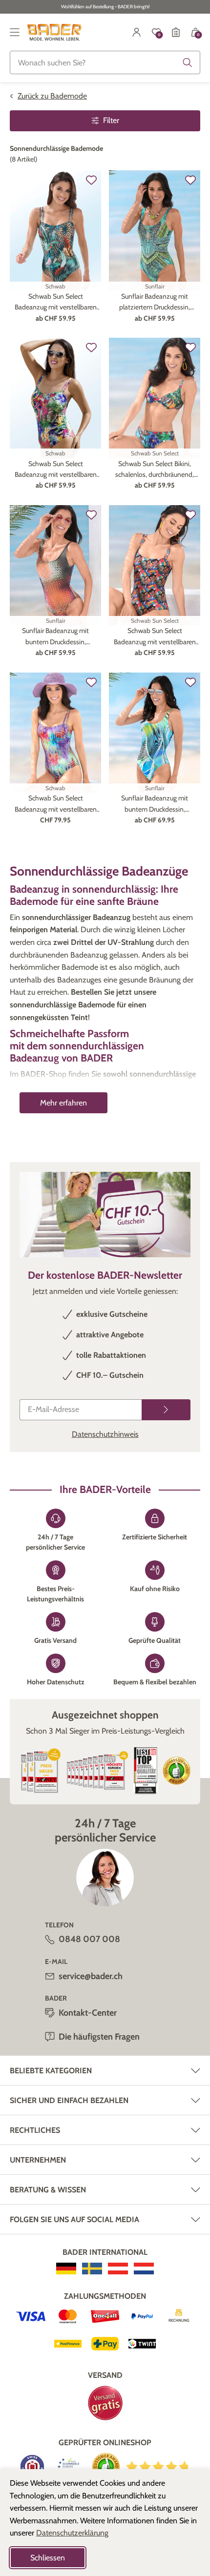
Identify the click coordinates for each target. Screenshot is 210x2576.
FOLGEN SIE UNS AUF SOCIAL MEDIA (74, 2219)
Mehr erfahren (63, 1103)
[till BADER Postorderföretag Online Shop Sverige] (92, 2269)
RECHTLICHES (35, 2130)
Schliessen (48, 2558)
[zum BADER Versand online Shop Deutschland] (66, 2269)
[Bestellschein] (176, 32)
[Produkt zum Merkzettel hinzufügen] (91, 180)
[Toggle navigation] (15, 32)
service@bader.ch (91, 1976)
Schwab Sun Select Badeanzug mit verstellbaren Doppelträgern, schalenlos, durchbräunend (56, 302)
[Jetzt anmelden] (166, 1410)
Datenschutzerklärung (72, 2533)
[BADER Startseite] (54, 32)
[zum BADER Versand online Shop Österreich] (118, 2269)
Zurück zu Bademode (52, 96)
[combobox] (105, 62)
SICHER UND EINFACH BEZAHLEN (69, 2100)
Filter (111, 120)
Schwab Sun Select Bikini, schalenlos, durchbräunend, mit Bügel (155, 470)
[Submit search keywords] (188, 62)
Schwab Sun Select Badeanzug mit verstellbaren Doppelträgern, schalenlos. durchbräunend (56, 804)
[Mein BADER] (137, 32)
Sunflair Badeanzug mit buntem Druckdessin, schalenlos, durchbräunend (56, 637)
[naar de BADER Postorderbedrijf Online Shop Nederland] (144, 2269)
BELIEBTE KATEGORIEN (51, 2071)
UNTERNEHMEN (38, 2160)
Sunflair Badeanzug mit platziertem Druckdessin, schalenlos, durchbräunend (155, 302)
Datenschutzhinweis (105, 1434)
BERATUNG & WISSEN (48, 2190)
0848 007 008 (89, 1939)
